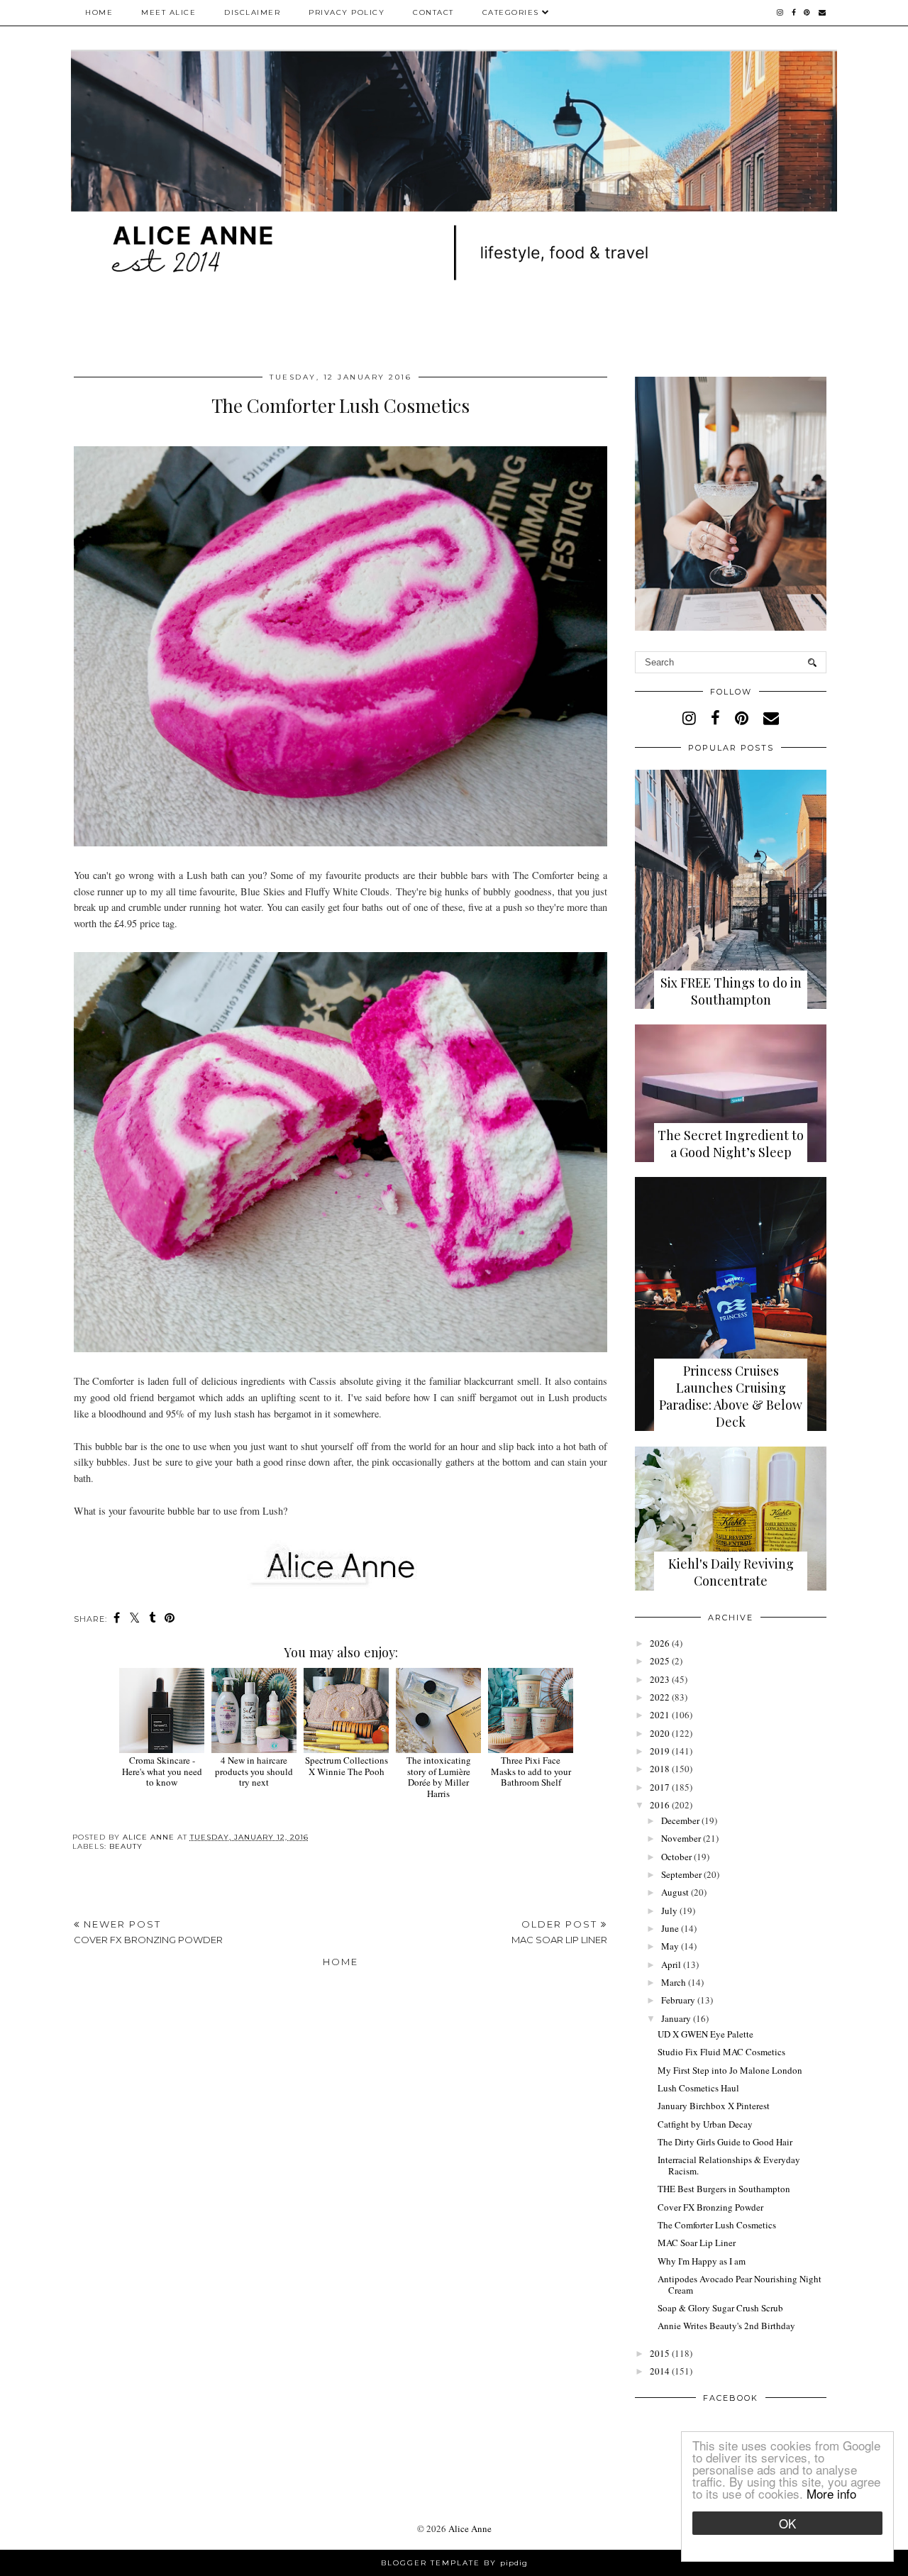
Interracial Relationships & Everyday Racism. (729, 2165)
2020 (660, 1733)
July (669, 1911)
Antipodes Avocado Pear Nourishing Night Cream (740, 2284)
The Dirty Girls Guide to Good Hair (725, 2142)
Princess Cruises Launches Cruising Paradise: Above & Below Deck (731, 1396)
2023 (660, 1679)
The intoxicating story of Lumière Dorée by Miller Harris (439, 1777)
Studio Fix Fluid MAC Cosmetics (721, 2052)
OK (787, 2523)
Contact (433, 12)
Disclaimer (252, 12)
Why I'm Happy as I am (702, 2261)
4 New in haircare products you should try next (254, 1771)
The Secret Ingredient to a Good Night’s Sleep (731, 1144)
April (671, 1964)
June (670, 1928)
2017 (660, 1787)
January (676, 2018)
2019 (660, 1751)
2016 (660, 1805)
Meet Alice (168, 12)
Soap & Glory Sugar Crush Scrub (720, 2308)
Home (99, 12)
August (675, 1892)
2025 (660, 1661)
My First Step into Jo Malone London (730, 2070)
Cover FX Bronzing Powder (710, 2207)
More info (831, 2493)
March (674, 1982)
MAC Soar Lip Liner (697, 2243)
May (670, 1946)
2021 (660, 1715)
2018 (660, 1769)
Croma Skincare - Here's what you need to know (162, 1771)
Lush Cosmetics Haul (698, 2088)
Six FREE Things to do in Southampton (731, 991)
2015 (660, 2353)
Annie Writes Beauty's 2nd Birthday (726, 2326)
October (676, 1857)
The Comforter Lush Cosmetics (717, 2225)
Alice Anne (470, 2528)
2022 (660, 1697)
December (680, 1820)
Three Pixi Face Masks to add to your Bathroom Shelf (531, 1771)
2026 (660, 1643)
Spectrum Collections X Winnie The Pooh (347, 1766)
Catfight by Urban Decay (705, 2124)
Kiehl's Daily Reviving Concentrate (731, 1572)
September (681, 1874)
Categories (513, 12)
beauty (126, 1846)
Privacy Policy (347, 12)
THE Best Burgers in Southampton (724, 2189)
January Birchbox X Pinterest (714, 2106)
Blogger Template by (454, 2563)
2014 (660, 2371)
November (681, 1838)
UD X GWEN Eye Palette (705, 2034)
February (678, 2000)
